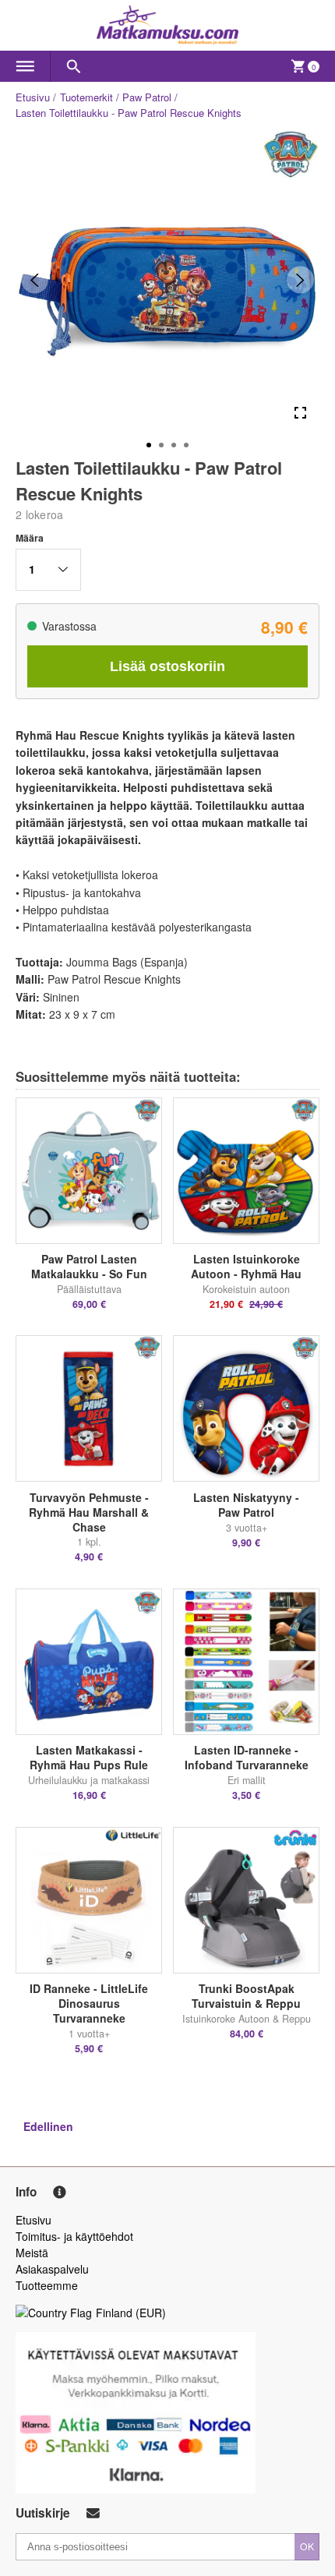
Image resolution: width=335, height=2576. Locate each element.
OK (307, 2546)
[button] (48, 570)
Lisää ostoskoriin (167, 666)
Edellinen (48, 2126)
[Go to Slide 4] (186, 445)
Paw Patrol (147, 97)
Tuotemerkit (86, 97)
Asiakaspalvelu (52, 2269)
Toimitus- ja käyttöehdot (74, 2236)
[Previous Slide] (35, 280)
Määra (30, 538)
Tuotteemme (47, 2285)
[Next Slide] (300, 280)
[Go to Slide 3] (174, 445)
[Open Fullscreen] (300, 413)
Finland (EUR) (131, 2313)
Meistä (32, 2253)
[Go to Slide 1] (149, 445)
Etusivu (33, 97)
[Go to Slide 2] (161, 445)
